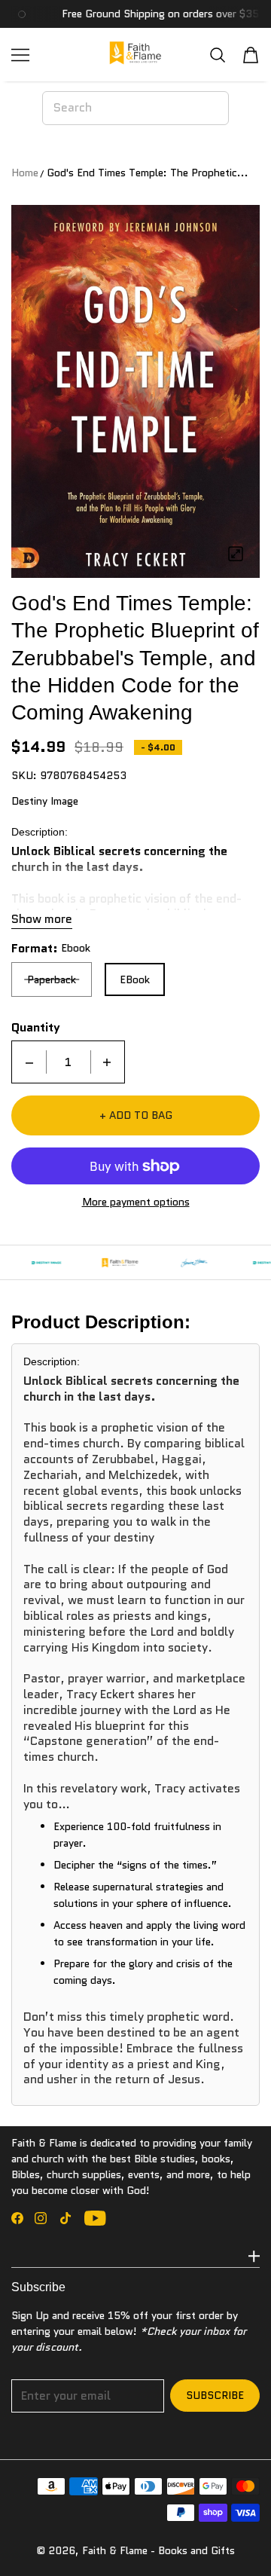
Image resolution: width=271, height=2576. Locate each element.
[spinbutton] (69, 1062)
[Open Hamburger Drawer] (20, 55)
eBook (135, 979)
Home (25, 173)
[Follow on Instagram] (41, 2218)
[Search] (218, 55)
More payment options (136, 1202)
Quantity (36, 1028)
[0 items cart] (251, 55)
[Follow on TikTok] (65, 2218)
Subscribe (215, 2395)
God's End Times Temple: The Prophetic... (148, 173)
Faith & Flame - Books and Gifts (158, 2550)
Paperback (52, 979)
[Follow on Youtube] (95, 2218)
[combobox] (135, 108)
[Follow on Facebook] (17, 2218)
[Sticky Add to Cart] (237, 2538)
